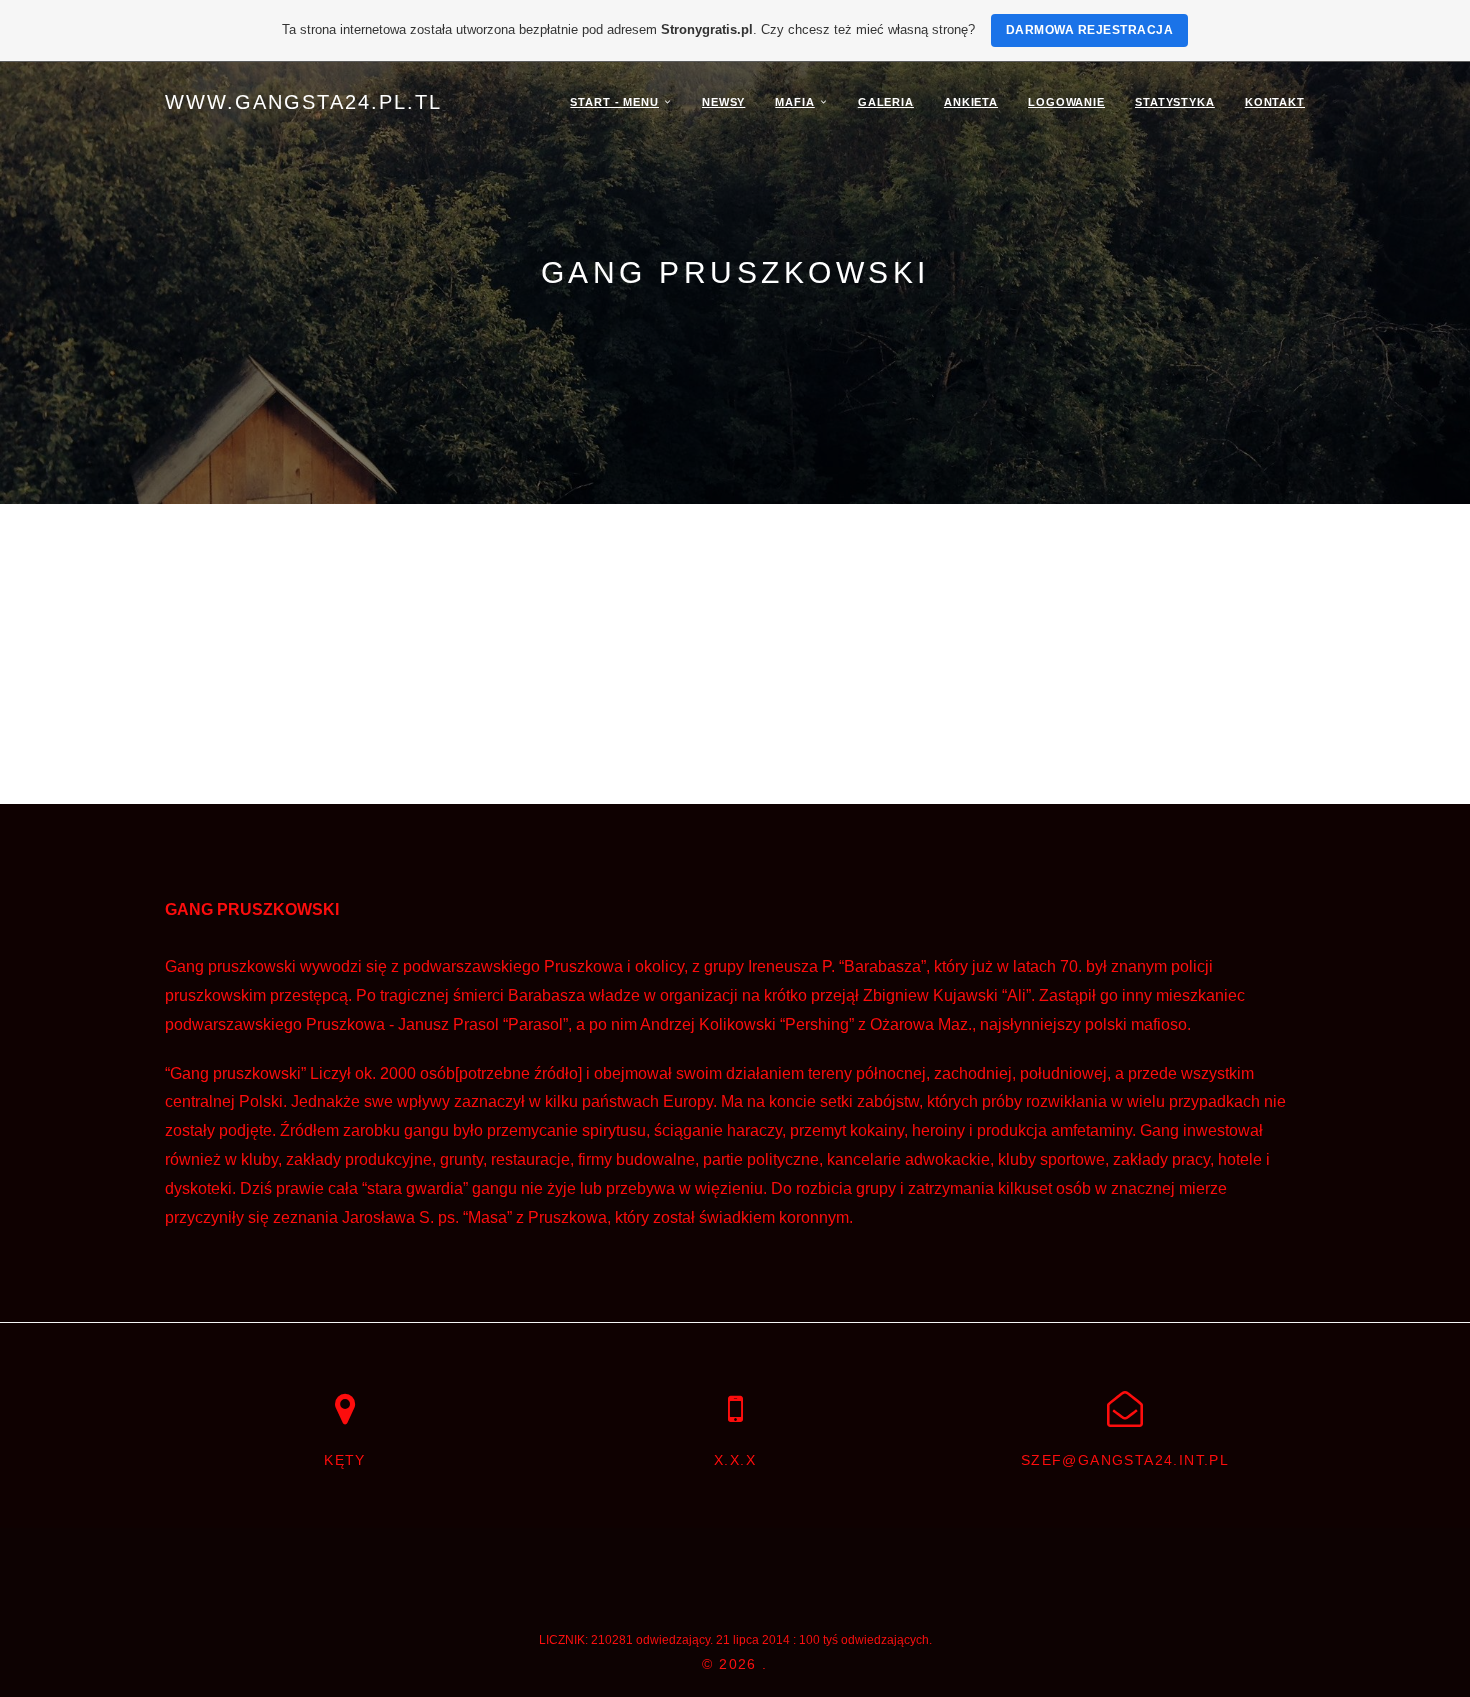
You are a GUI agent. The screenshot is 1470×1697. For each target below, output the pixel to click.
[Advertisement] (735, 654)
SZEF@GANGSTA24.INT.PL (1125, 1460)
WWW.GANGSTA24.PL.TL (303, 102)
